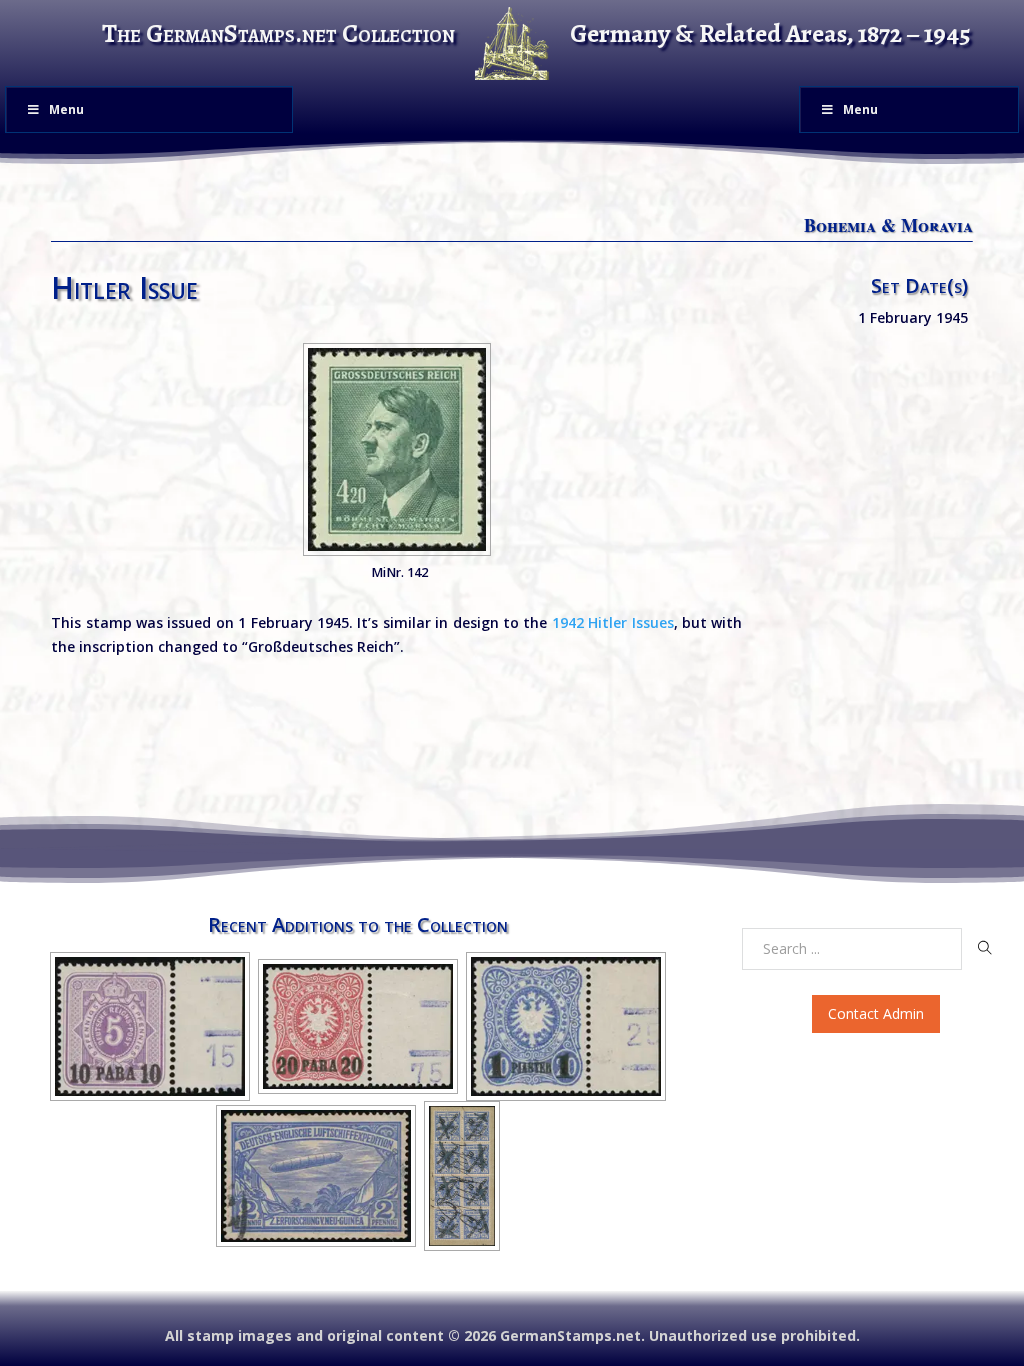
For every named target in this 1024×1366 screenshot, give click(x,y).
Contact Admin (876, 1013)
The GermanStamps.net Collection (278, 33)
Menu (66, 109)
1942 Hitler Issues (613, 622)
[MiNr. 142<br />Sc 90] (397, 449)
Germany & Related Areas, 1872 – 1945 (770, 33)
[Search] (985, 948)
